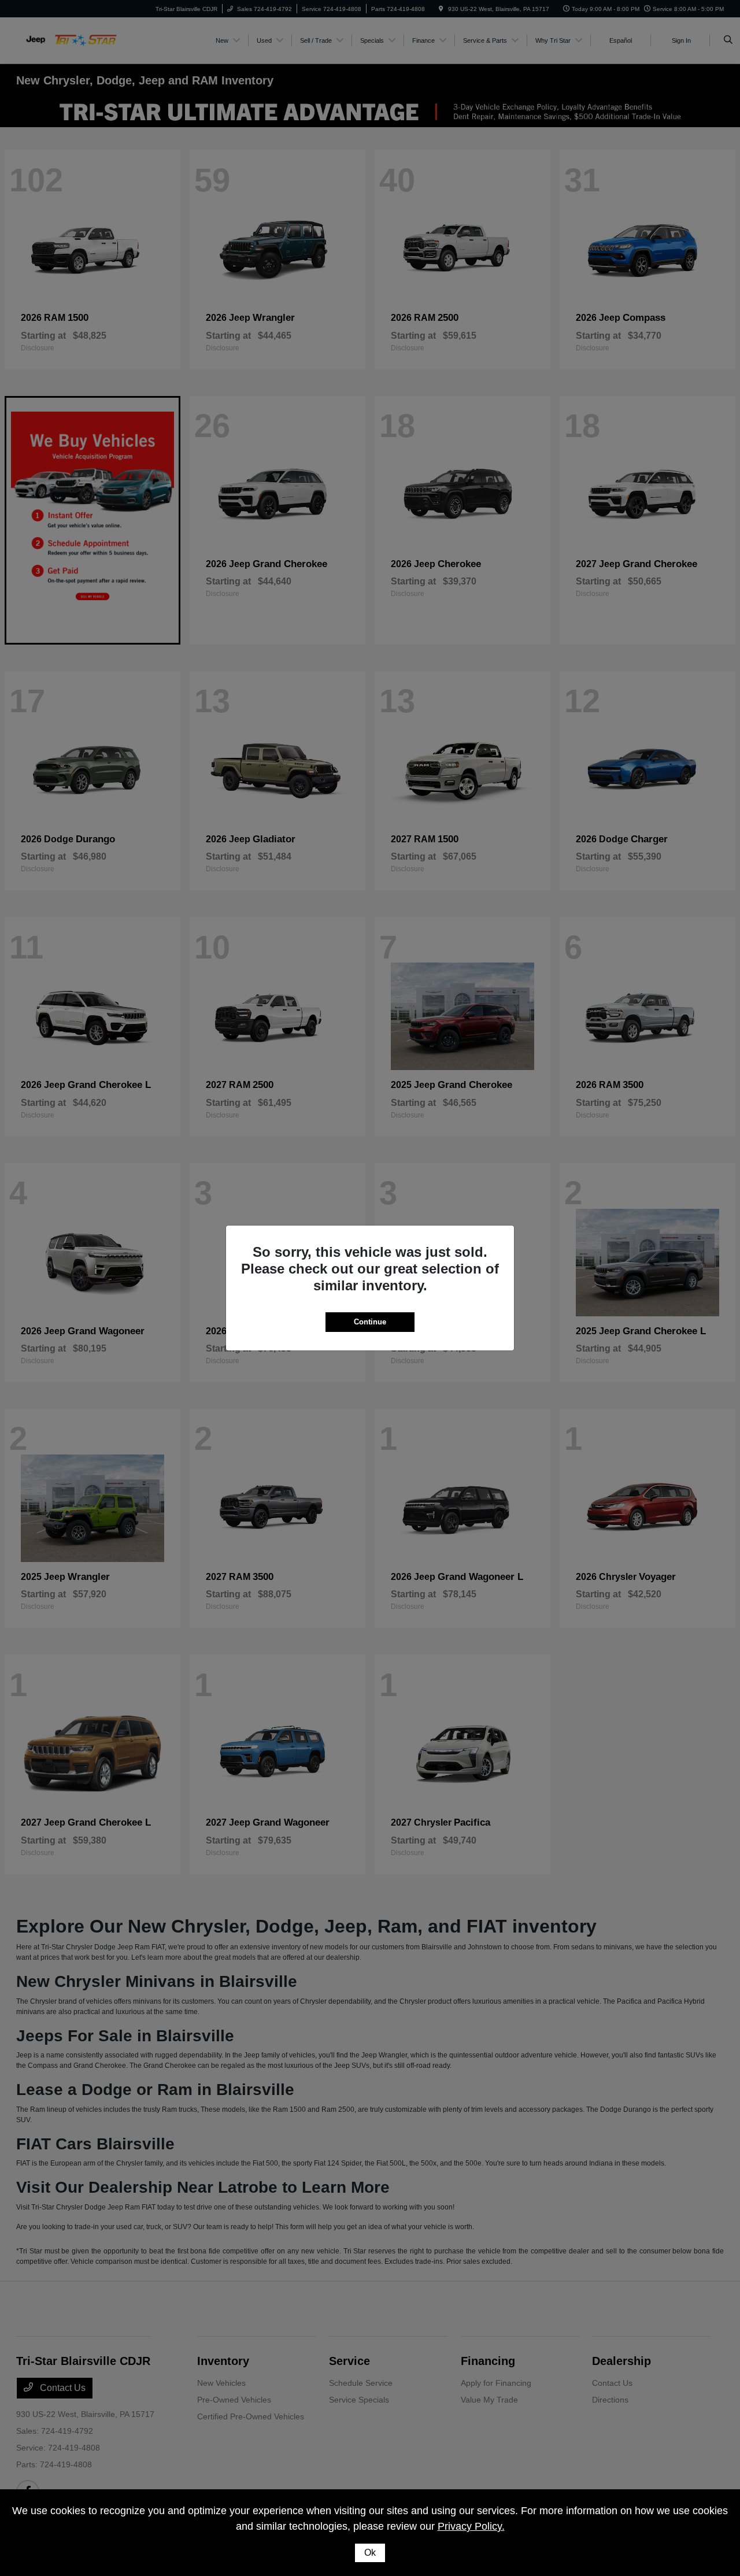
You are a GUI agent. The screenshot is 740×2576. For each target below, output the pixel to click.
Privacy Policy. (471, 2526)
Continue (370, 1322)
